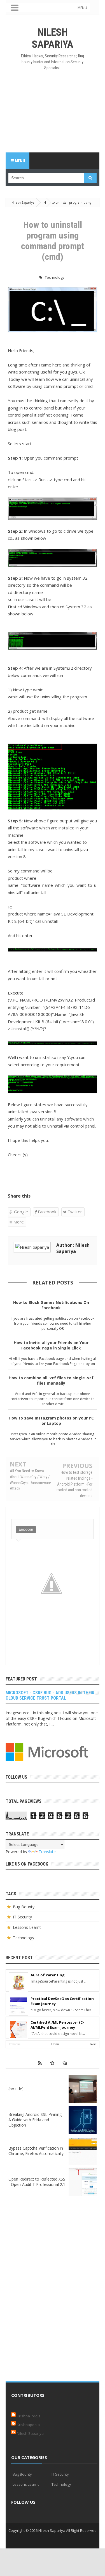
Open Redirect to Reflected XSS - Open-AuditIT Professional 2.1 (37, 2182)
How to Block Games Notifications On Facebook (51, 1305)
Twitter (74, 1212)
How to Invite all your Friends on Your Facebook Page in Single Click (51, 1345)
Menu (19, 161)
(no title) (16, 2089)
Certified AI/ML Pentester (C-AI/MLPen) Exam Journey (57, 2025)
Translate (47, 1852)
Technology (55, 277)
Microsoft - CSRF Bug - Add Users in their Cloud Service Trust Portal (50, 1695)
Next (93, 2044)
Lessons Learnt (27, 1927)
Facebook (46, 1212)
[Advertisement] (53, 112)
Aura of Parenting (48, 1975)
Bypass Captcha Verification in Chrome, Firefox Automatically (36, 2151)
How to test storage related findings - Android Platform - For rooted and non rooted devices (74, 1484)
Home (55, 2044)
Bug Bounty (24, 1907)
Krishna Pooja (29, 2416)
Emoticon (26, 1529)
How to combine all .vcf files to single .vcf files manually (51, 1380)
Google (20, 1212)
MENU (82, 8)
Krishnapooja (28, 2425)
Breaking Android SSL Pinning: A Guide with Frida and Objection (35, 2120)
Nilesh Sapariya (30, 2433)
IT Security (22, 1917)
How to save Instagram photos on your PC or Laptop (51, 1421)
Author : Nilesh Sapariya (73, 1248)
